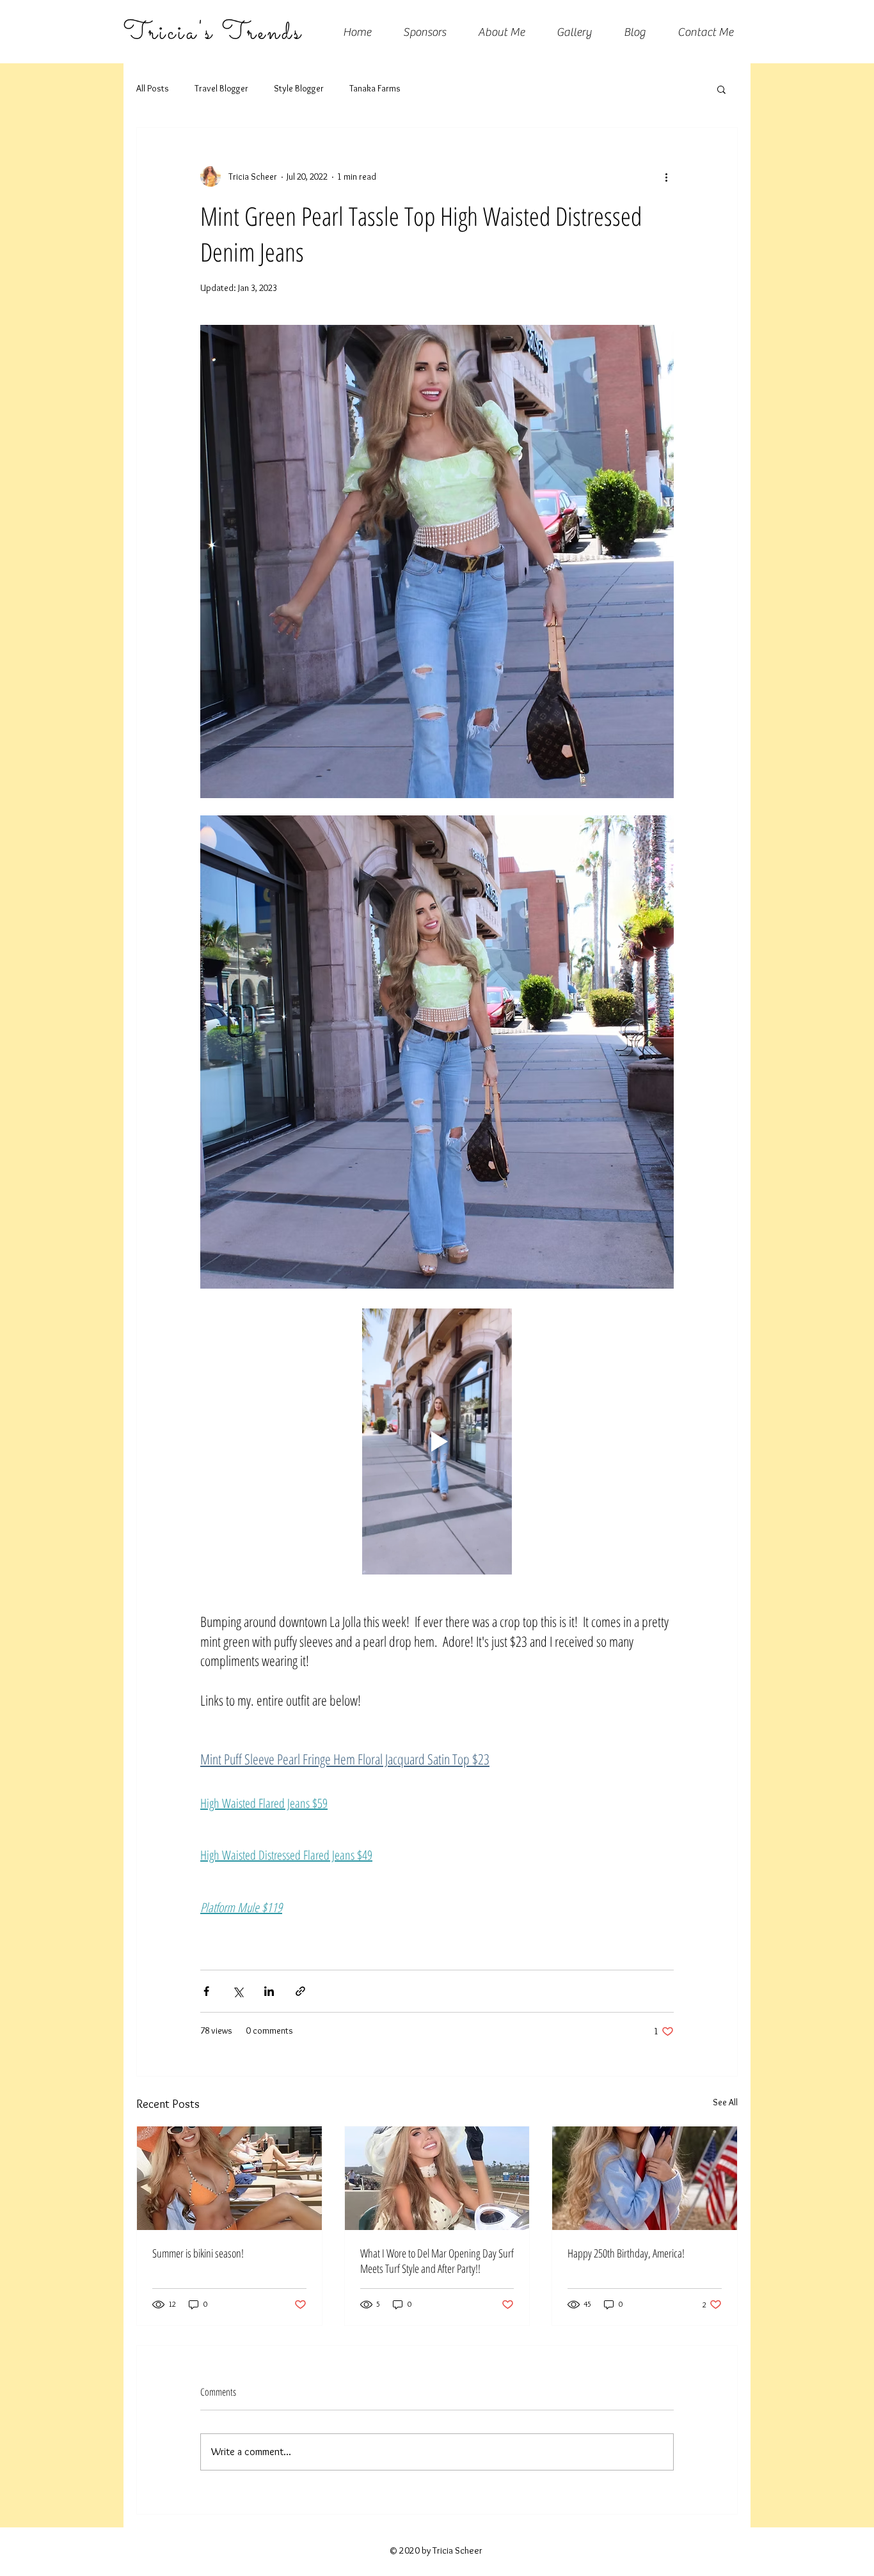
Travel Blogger (221, 88)
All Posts (153, 88)
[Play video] (437, 1441)
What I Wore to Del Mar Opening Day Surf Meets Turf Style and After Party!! (437, 2261)
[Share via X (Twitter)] (238, 1991)
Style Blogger (299, 88)
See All (725, 2102)
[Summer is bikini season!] (229, 2178)
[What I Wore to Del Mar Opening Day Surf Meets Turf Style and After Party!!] (437, 2178)
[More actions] (666, 177)
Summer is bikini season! (198, 2253)
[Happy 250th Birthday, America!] (645, 2178)
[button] (721, 89)
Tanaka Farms (375, 88)
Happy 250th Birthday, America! (626, 2253)
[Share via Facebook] (206, 1991)
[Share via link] (300, 1991)
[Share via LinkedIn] (269, 1991)
